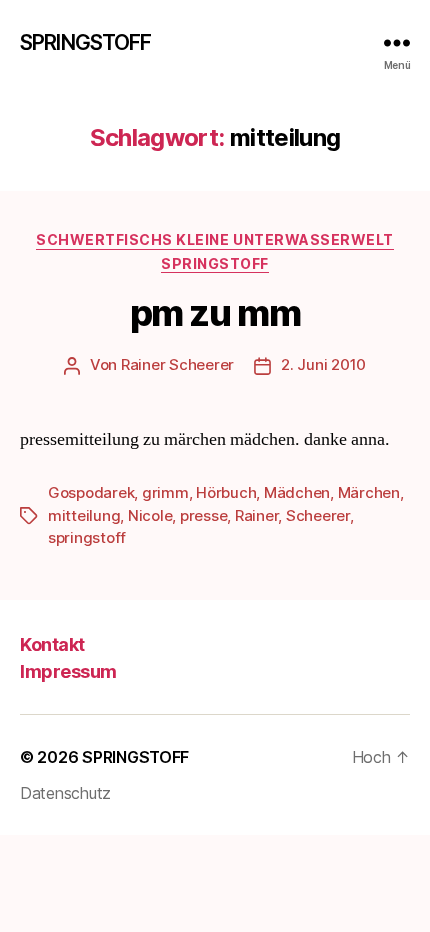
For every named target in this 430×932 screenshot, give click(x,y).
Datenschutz (65, 793)
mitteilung (84, 515)
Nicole (150, 515)
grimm (165, 492)
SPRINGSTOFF (85, 42)
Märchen (369, 492)
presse (203, 515)
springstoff (87, 537)
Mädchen (297, 492)
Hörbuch (226, 492)
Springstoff (215, 263)
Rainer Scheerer (177, 364)
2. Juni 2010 (323, 364)
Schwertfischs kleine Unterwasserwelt (214, 239)
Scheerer (318, 515)
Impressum (68, 671)
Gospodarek (91, 492)
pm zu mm (215, 313)
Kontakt (52, 644)
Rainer (256, 515)
